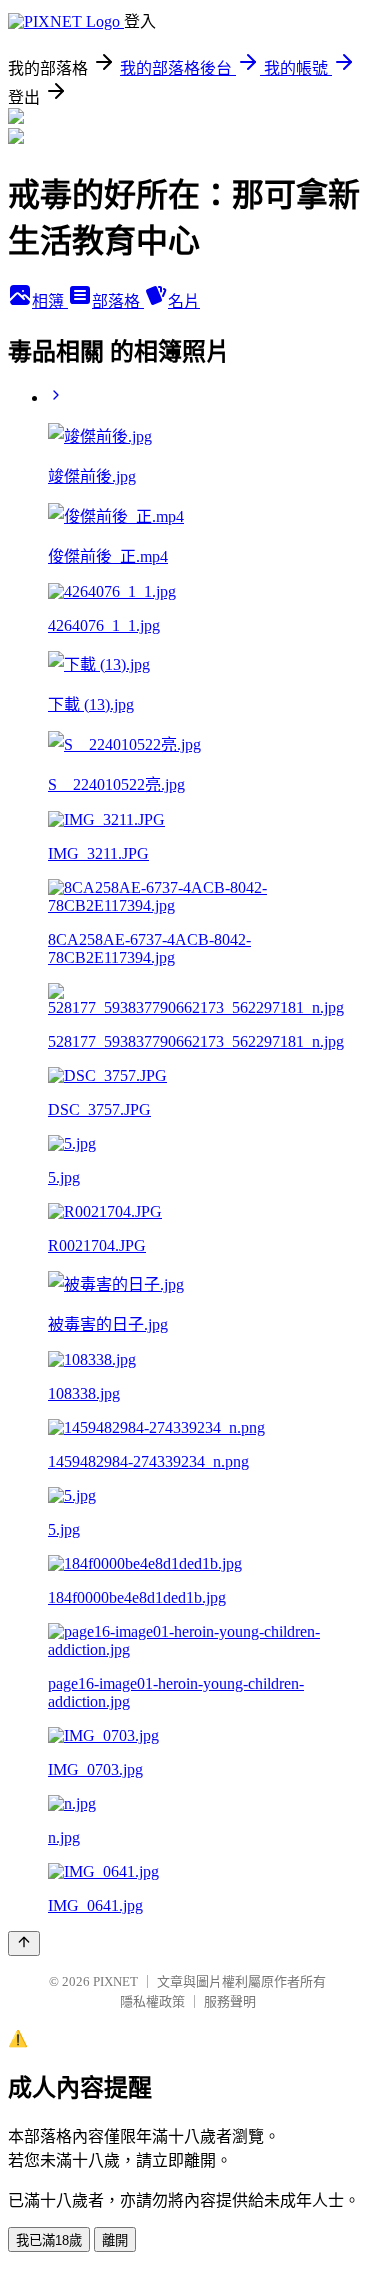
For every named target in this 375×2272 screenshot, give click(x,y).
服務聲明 (230, 2001)
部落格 (118, 301)
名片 (184, 301)
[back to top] (24, 1943)
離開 (115, 2240)
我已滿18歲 (49, 2240)
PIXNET (115, 1981)
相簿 (50, 301)
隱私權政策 (152, 2001)
